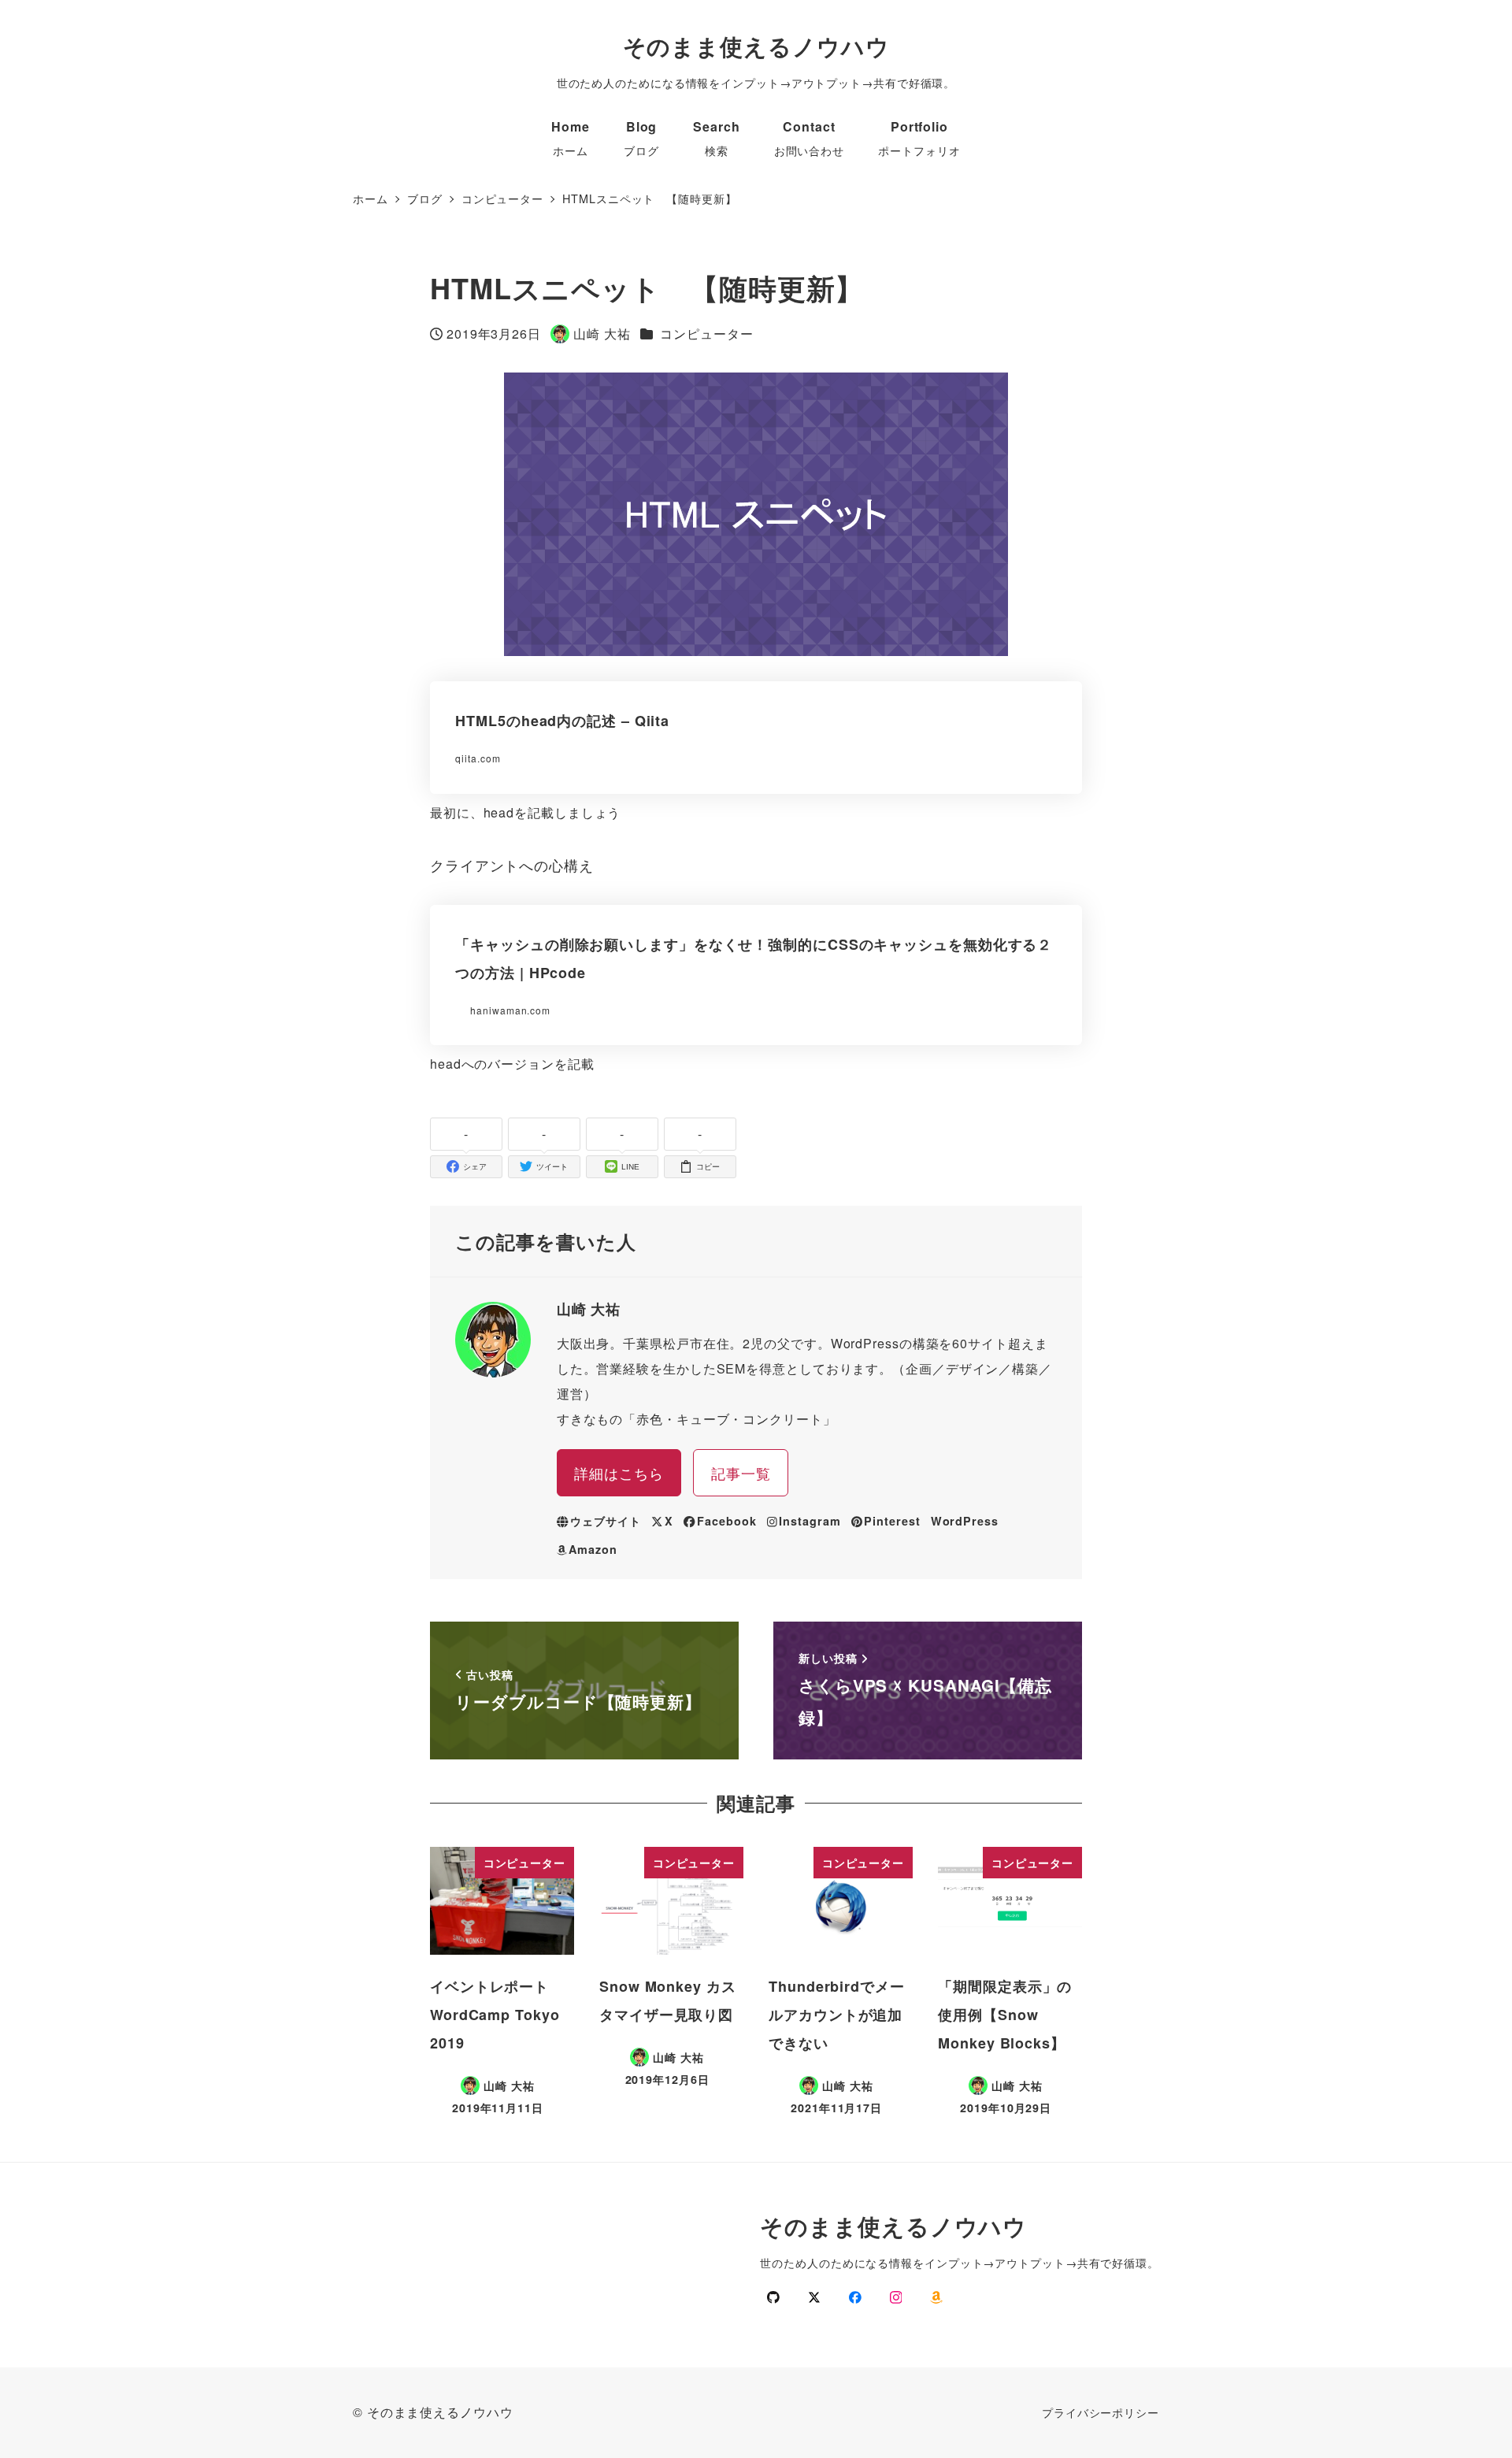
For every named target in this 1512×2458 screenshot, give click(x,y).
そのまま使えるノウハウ (756, 46)
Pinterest (892, 1521)
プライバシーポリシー (1101, 2412)
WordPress (965, 1521)
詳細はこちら (619, 1473)
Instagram (810, 1521)
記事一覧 (741, 1473)
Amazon (593, 1549)
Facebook (726, 1521)
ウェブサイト (605, 1521)
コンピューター (706, 334)
